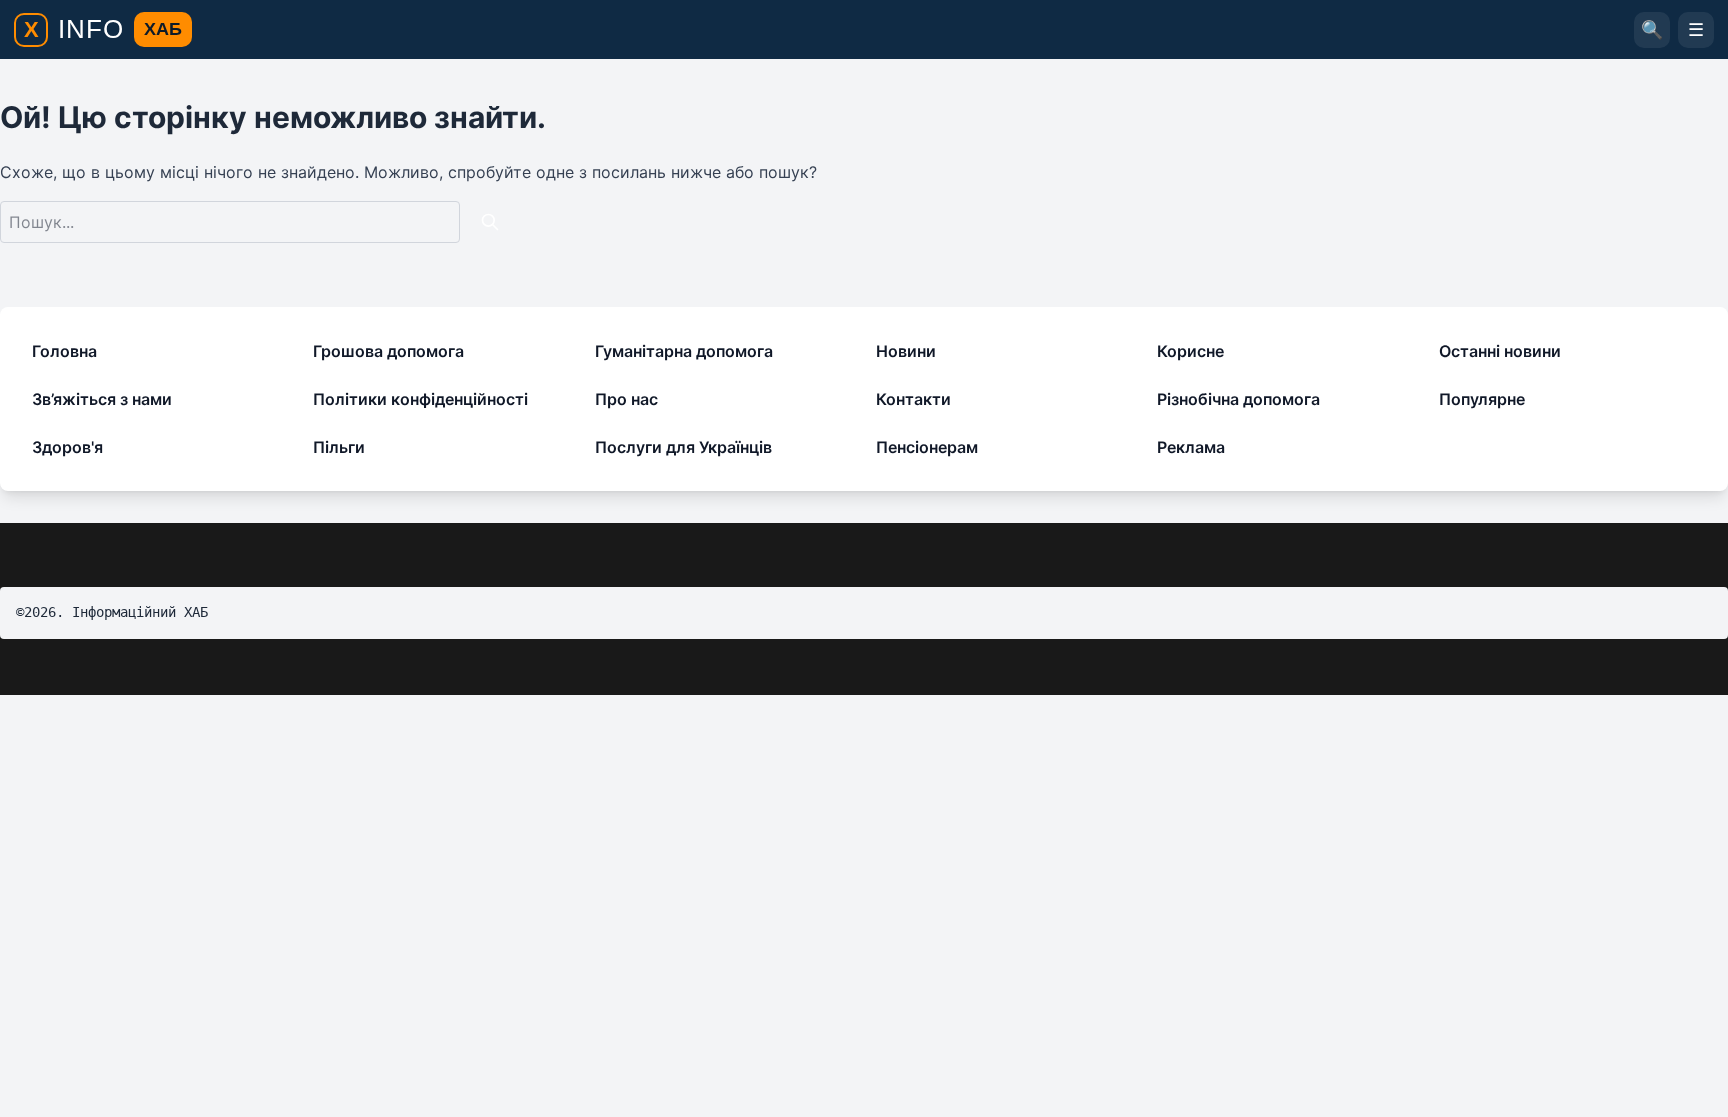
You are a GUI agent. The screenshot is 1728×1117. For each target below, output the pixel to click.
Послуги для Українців (683, 447)
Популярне (1482, 399)
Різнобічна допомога (1238, 399)
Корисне (1190, 351)
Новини (906, 351)
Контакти (913, 399)
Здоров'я (67, 447)
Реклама (1191, 447)
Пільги (339, 447)
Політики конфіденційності (420, 399)
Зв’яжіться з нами (102, 399)
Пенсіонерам (927, 447)
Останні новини (1500, 351)
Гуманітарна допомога (684, 351)
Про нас (626, 399)
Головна (64, 351)
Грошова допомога (388, 351)
